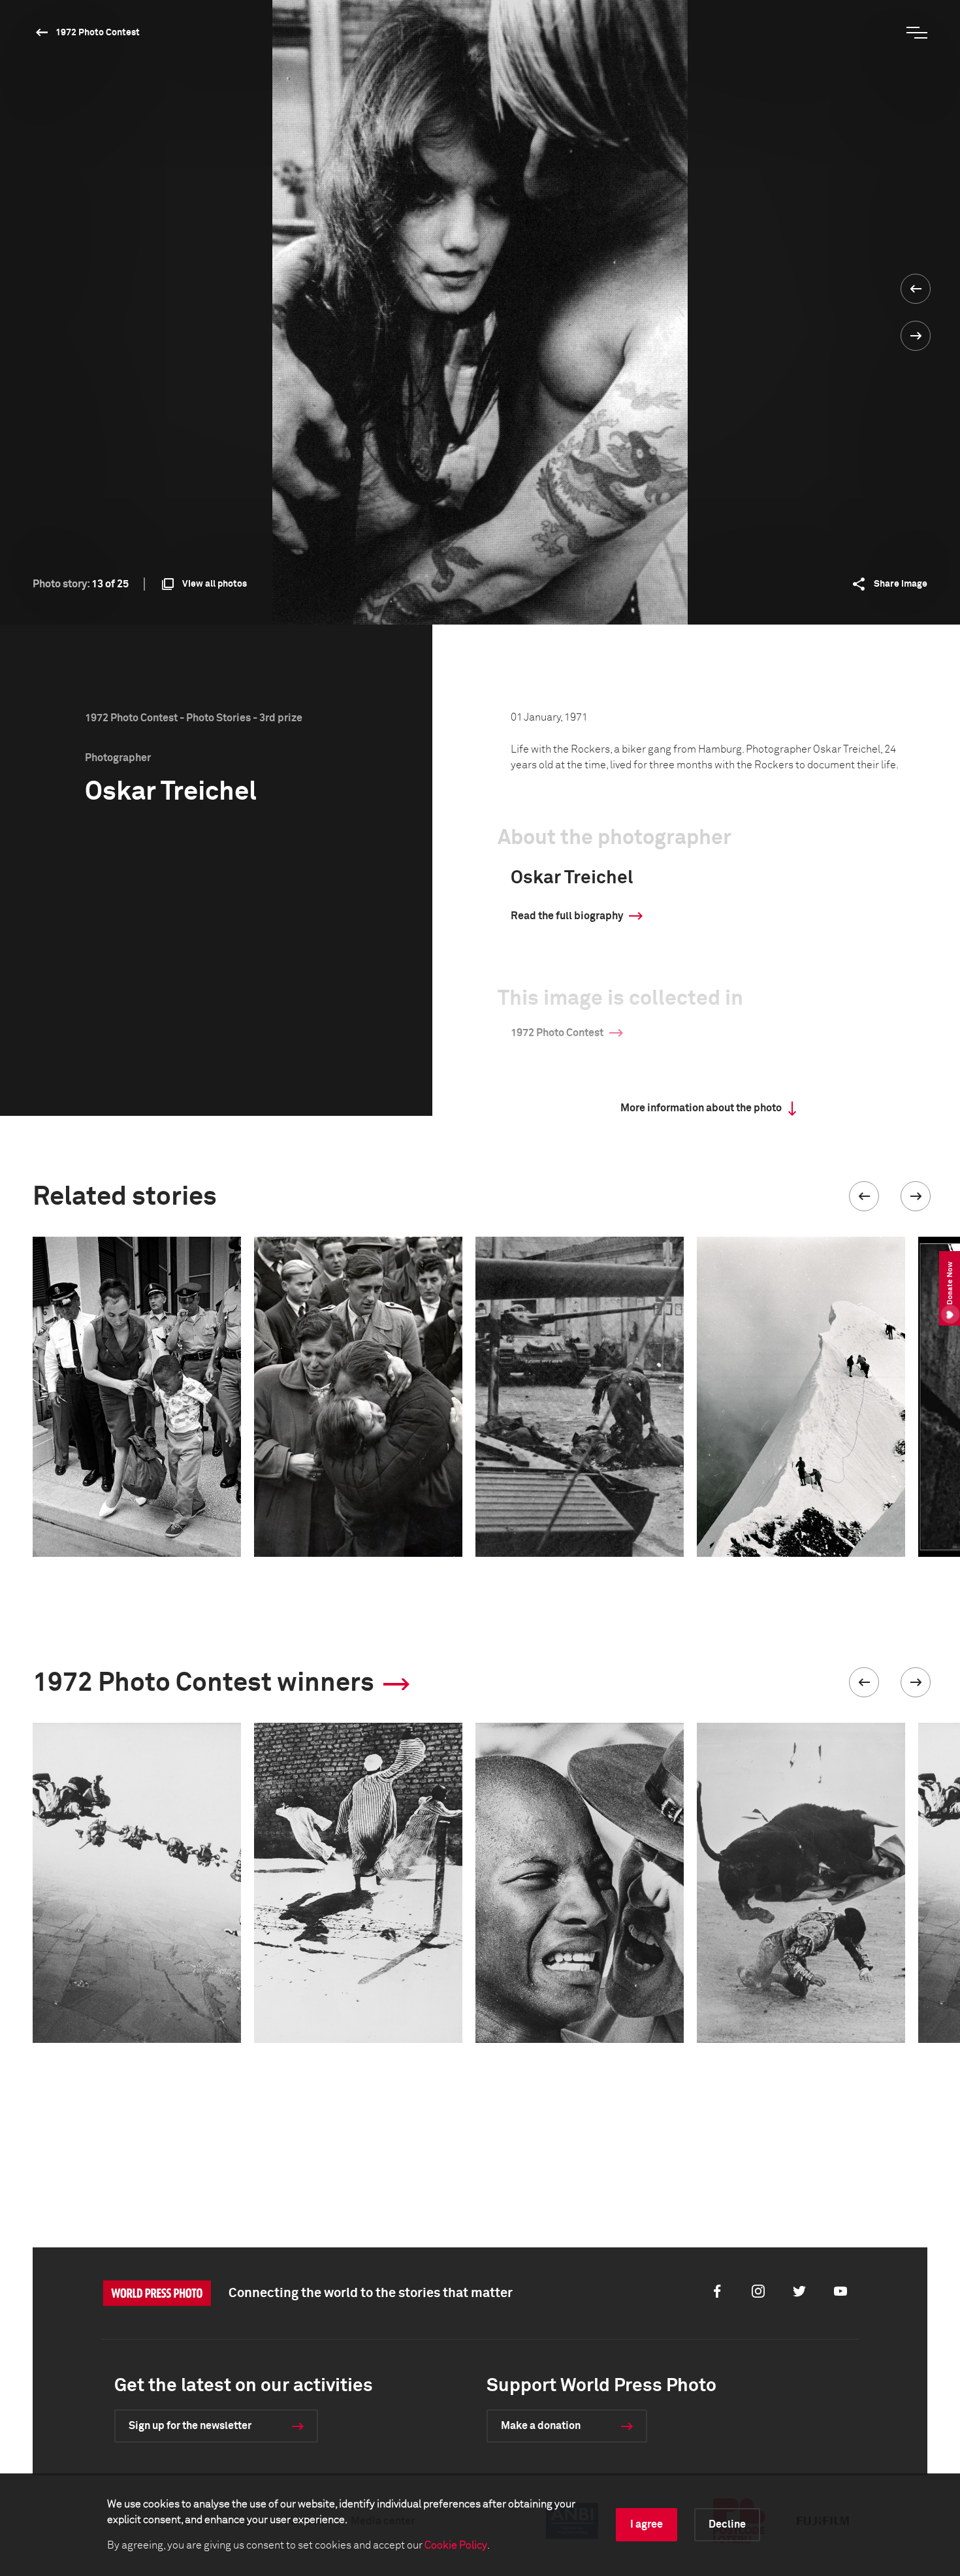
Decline (727, 2524)
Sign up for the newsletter (190, 2426)
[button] (864, 1196)
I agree (647, 2524)
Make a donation (541, 2426)
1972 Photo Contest (98, 33)
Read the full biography (567, 916)
